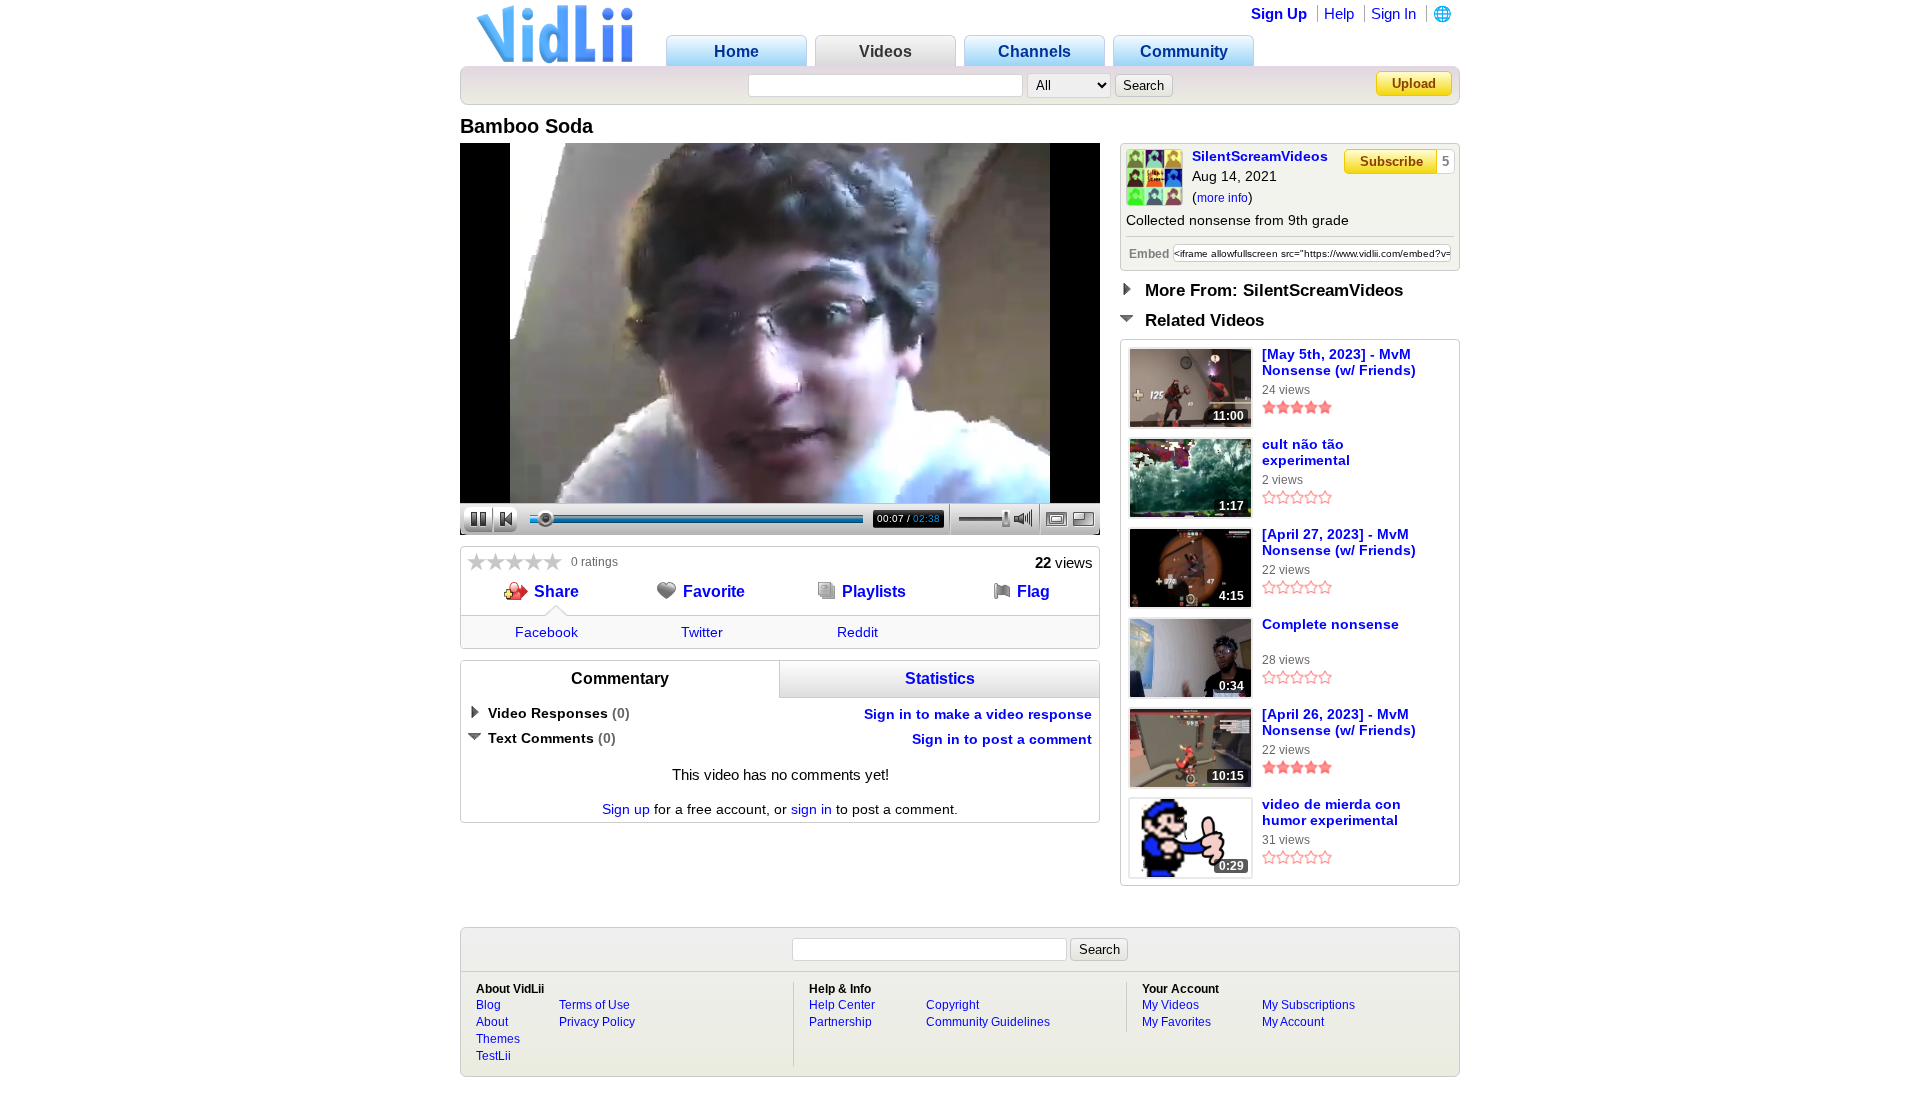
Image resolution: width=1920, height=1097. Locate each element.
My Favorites (1176, 1022)
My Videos (1170, 1005)
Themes (498, 1039)
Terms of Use (594, 1005)
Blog (488, 1005)
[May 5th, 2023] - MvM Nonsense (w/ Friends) (1339, 362)
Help (1339, 13)
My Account (1293, 1022)
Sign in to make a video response (978, 714)
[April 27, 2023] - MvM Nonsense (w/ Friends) (1339, 542)
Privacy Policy (597, 1022)
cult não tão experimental (1306, 452)
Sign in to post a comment (1002, 739)
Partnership (840, 1022)
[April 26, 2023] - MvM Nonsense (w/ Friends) (1339, 722)
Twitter (702, 632)
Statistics (940, 678)
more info (1222, 198)
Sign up (626, 809)
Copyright (952, 1005)
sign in (811, 809)
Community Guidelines (988, 1022)
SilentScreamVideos (1260, 156)
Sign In (1393, 13)
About (492, 1022)
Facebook (546, 632)
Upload (1414, 83)
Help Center (842, 1005)
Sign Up (1279, 13)
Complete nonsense (1330, 624)
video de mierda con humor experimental (1331, 812)
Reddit (857, 632)
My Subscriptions (1308, 1005)
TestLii (493, 1056)
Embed (1149, 254)
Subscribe (1391, 161)
